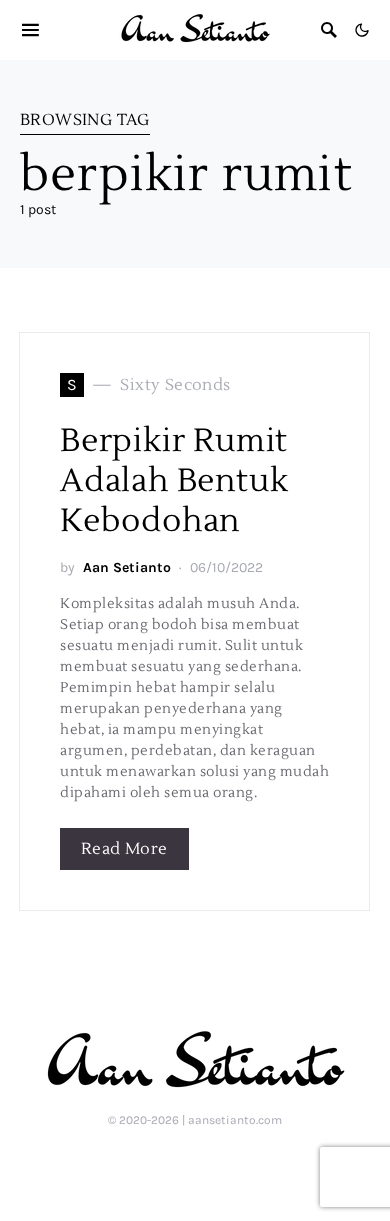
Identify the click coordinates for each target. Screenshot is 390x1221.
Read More (124, 849)
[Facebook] (225, 1163)
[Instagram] (193, 1163)
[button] (362, 30)
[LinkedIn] (161, 1163)
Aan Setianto (127, 567)
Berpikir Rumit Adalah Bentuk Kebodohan (174, 480)
